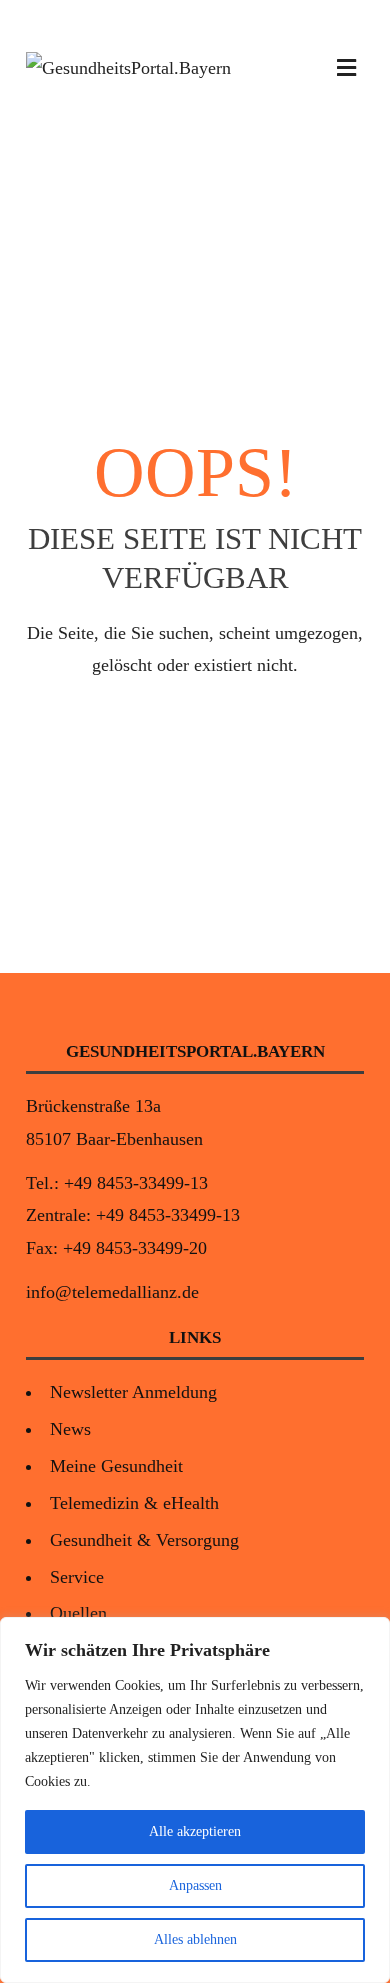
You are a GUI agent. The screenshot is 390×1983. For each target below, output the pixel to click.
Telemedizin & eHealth (134, 1503)
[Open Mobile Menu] (346, 68)
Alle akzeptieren (195, 1831)
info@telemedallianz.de (112, 1292)
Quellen (78, 1613)
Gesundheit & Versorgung (144, 1540)
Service (77, 1577)
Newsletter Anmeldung (133, 1392)
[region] (195, 1800)
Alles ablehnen (195, 1939)
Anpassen (195, 1885)
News (70, 1429)
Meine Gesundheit (116, 1466)
